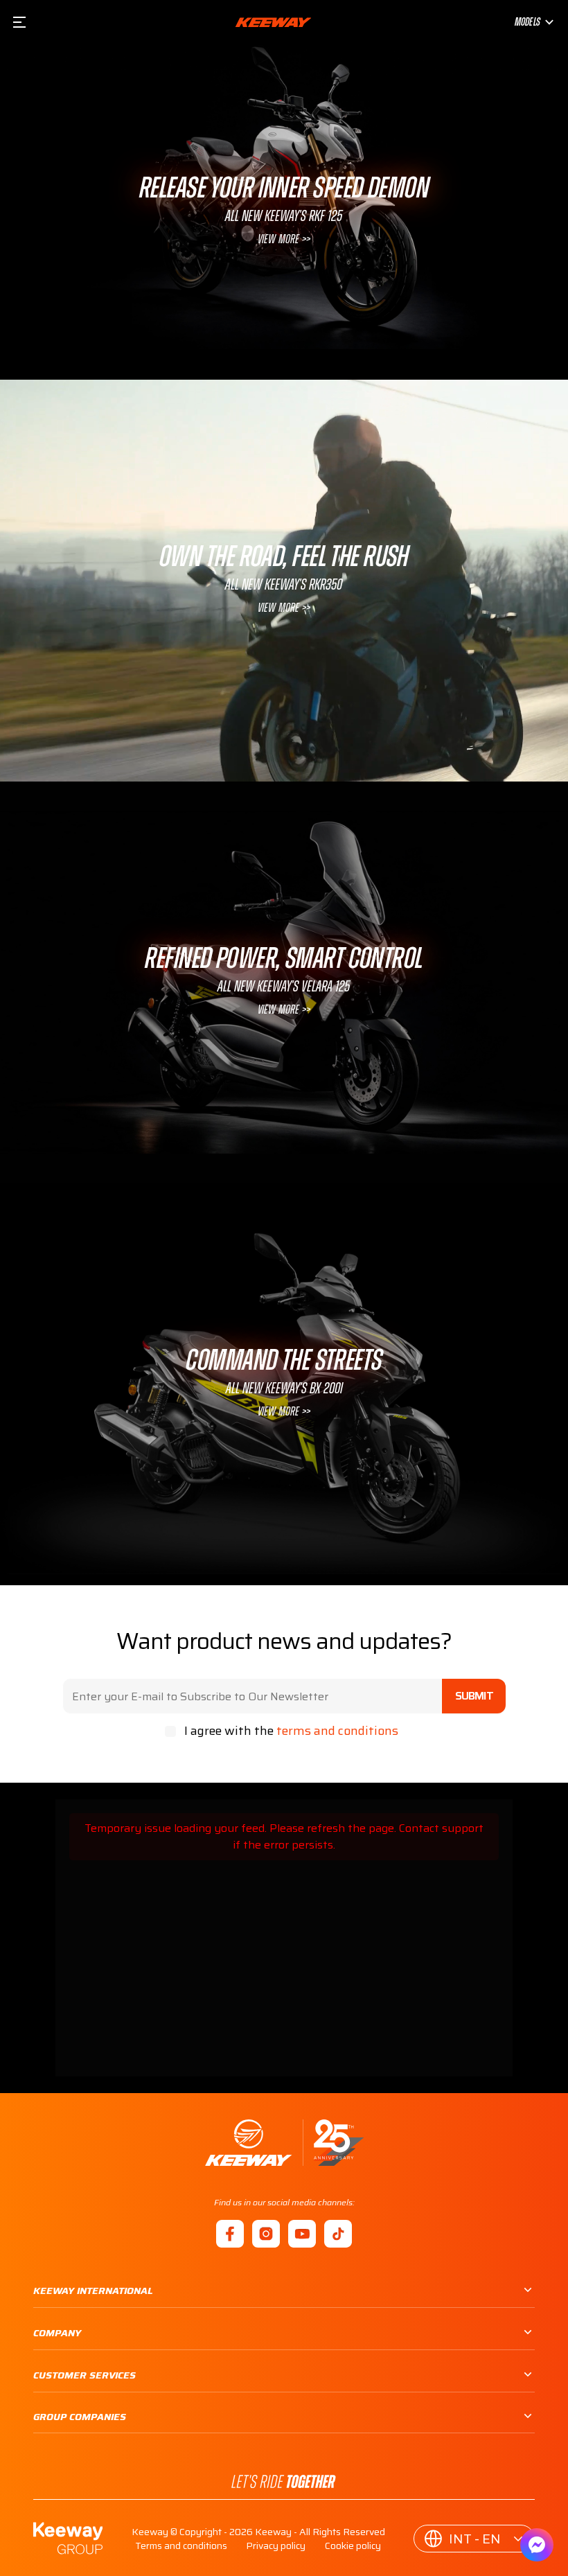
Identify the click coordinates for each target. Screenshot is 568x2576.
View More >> (284, 240)
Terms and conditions (181, 2546)
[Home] (284, 2143)
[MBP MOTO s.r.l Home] (273, 22)
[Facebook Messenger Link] (537, 2545)
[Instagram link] (266, 2234)
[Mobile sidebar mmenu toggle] (19, 22)
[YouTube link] (302, 2234)
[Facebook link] (230, 2234)
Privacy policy (276, 2546)
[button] (474, 2539)
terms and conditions (337, 1731)
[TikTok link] (338, 2234)
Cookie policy (353, 2546)
